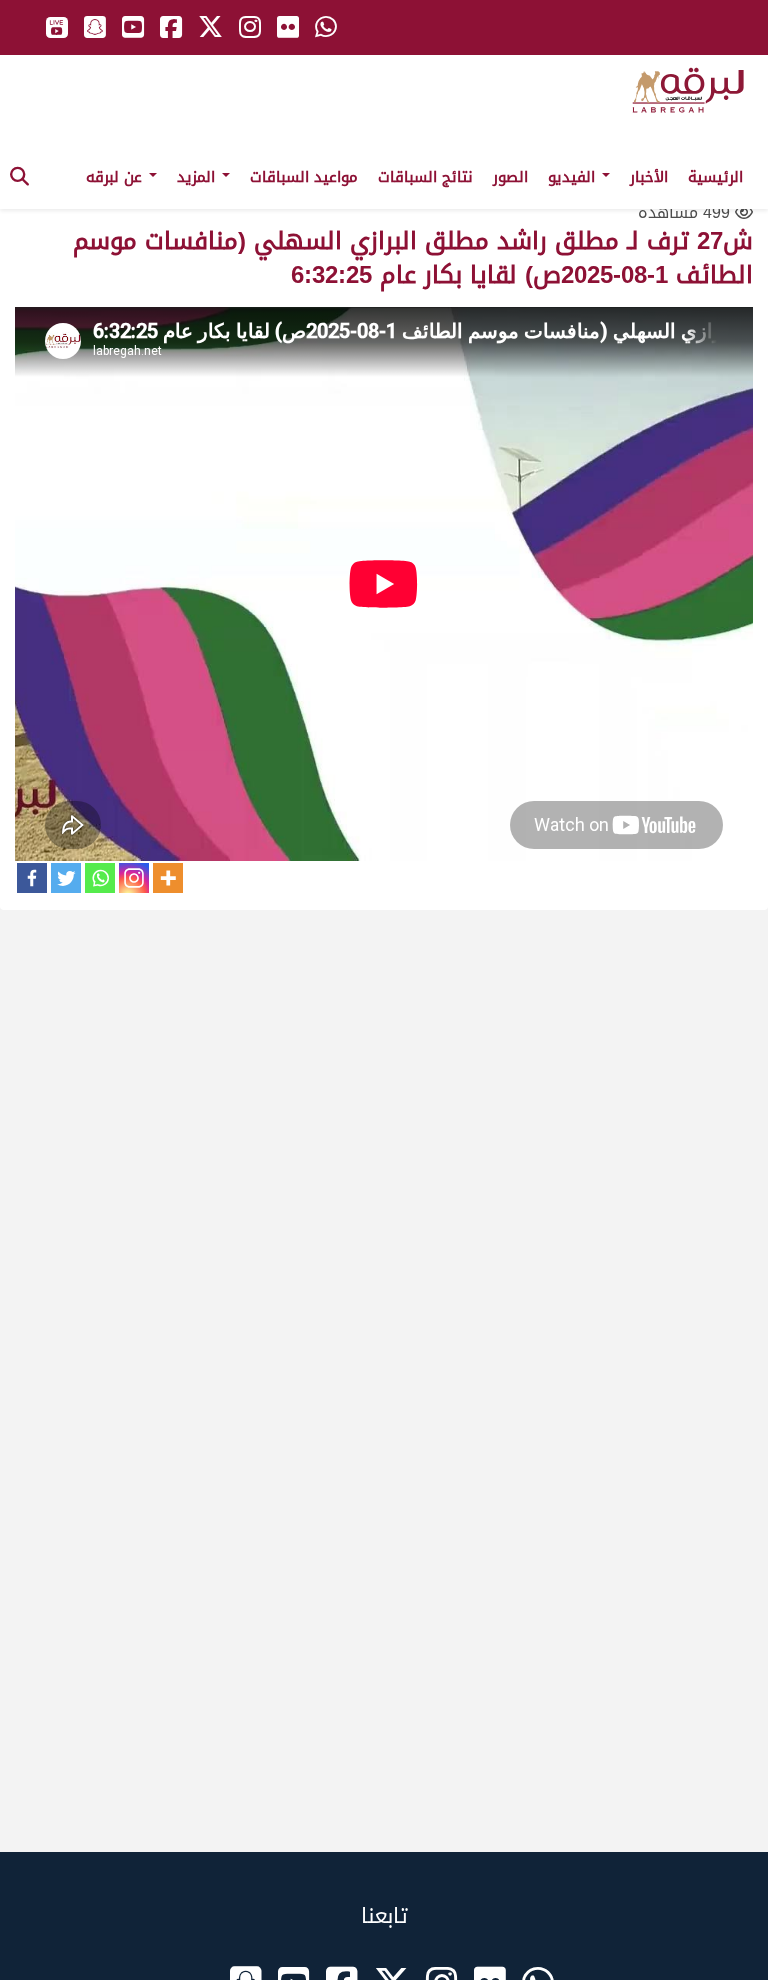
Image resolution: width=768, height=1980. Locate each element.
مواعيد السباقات (304, 177)
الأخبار (649, 177)
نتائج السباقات (425, 177)
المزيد (198, 177)
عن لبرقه (116, 177)
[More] (168, 878)
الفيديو (574, 177)
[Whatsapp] (100, 878)
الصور (510, 177)
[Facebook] (32, 878)
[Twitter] (66, 878)
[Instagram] (134, 878)
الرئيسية (715, 177)
